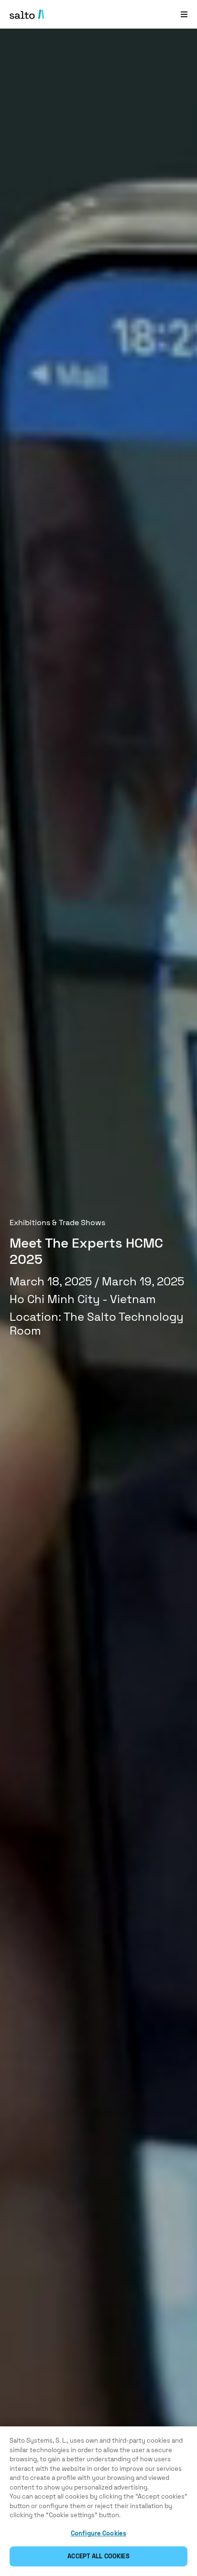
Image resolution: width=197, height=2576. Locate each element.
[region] (98, 2501)
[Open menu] (184, 14)
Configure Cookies (98, 2533)
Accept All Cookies (98, 2556)
